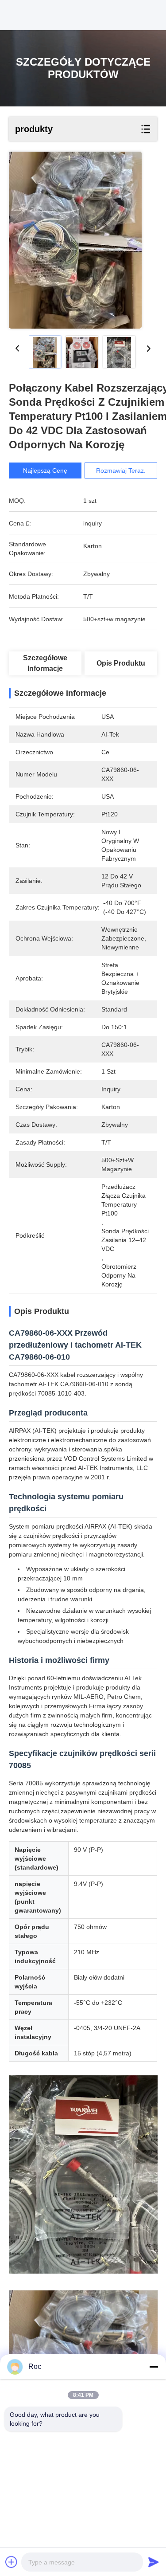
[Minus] (154, 2367)
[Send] (154, 2562)
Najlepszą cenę (45, 471)
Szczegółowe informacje (45, 663)
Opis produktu (121, 663)
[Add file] (12, 2562)
